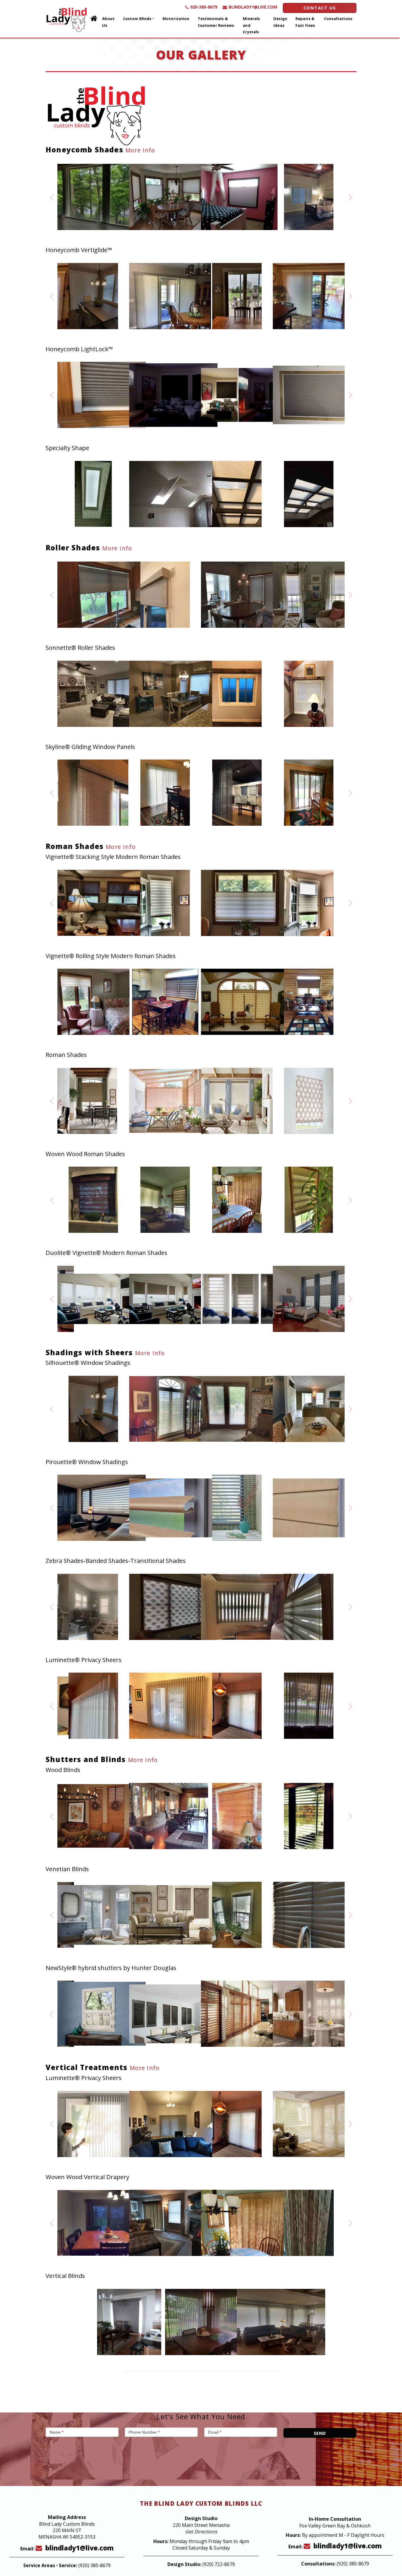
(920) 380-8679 (94, 2565)
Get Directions (201, 2532)
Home (94, 19)
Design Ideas (280, 22)
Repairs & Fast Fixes (305, 22)
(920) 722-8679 (219, 2564)
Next (350, 197)
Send (320, 2433)
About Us (108, 22)
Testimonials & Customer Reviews (216, 22)
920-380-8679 (204, 7)
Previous (52, 197)
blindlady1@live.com (253, 7)
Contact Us (320, 8)
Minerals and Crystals (251, 25)
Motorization (176, 19)
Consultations (338, 19)
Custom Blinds (137, 19)
